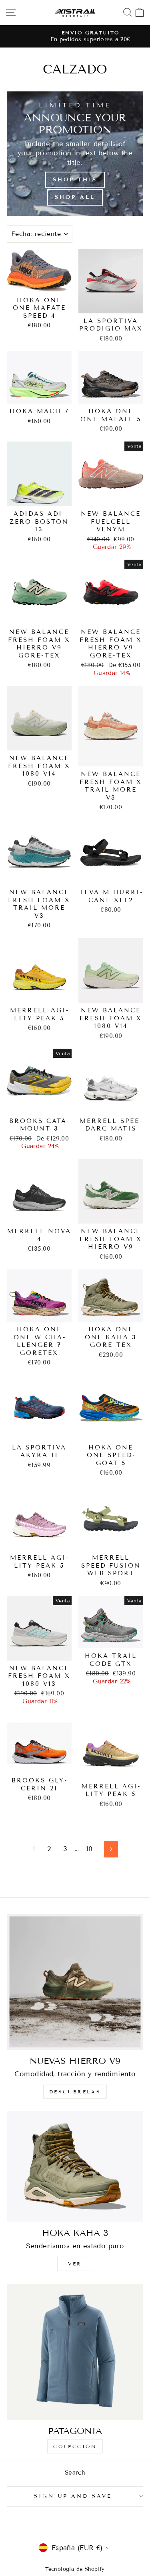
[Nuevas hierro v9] (75, 1982)
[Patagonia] (75, 2352)
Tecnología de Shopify (75, 2569)
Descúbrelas (75, 2092)
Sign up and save (73, 2496)
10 (90, 1849)
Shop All (75, 197)
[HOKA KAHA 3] (75, 2167)
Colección (75, 2446)
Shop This (75, 180)
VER (75, 2264)
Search (75, 2473)
